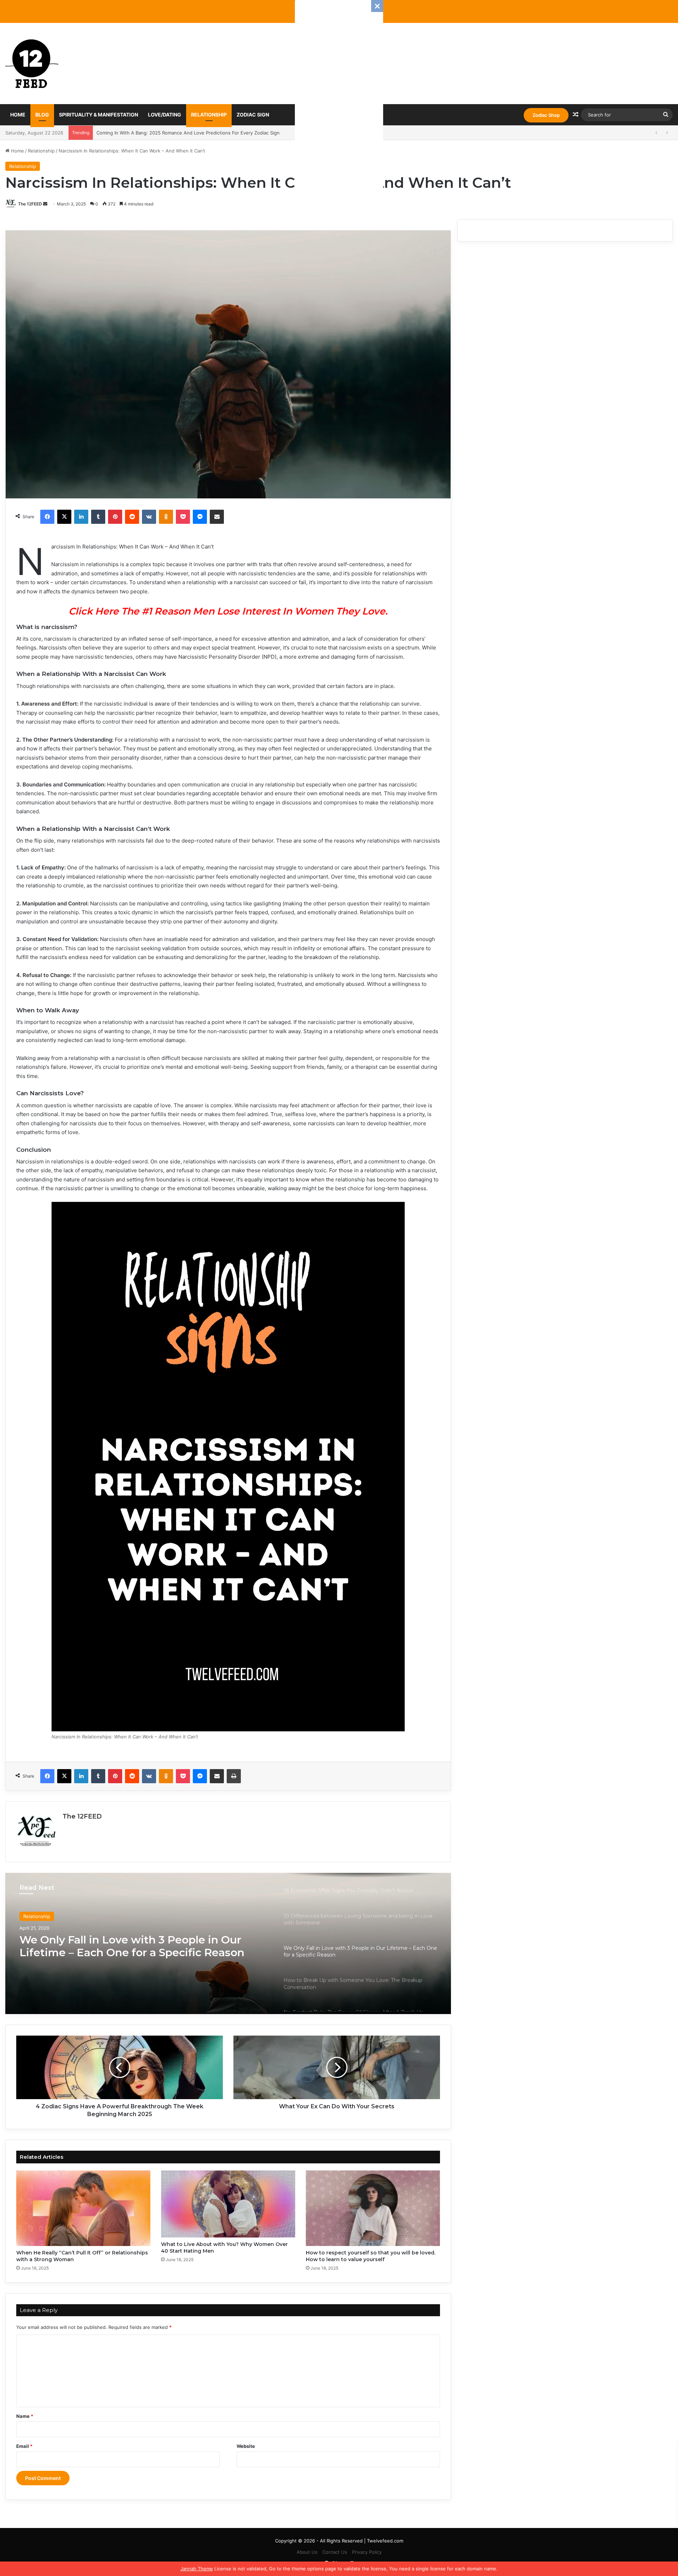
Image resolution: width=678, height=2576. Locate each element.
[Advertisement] (339, 106)
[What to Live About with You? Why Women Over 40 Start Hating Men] (228, 2204)
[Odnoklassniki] (166, 517)
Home (18, 115)
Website (246, 2446)
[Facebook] (47, 517)
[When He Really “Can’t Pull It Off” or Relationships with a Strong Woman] (83, 2208)
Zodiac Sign (253, 115)
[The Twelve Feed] (32, 64)
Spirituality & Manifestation (99, 115)
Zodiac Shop (546, 115)
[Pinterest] (115, 517)
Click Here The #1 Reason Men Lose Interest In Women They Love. (228, 611)
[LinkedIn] (81, 517)
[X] (64, 517)
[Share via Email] (217, 517)
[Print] (234, 1776)
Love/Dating (165, 115)
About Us (307, 2552)
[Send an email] (45, 204)
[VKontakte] (149, 517)
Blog (42, 115)
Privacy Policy (367, 2552)
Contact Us (335, 2552)
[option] (228, 1943)
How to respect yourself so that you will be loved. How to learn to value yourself (371, 2256)
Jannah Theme (197, 2569)
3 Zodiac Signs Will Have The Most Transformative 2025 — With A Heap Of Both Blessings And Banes (208, 133)
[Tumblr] (98, 517)
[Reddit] (132, 517)
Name (25, 2416)
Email (24, 2446)
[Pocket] (183, 517)
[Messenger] (200, 517)
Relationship (209, 115)
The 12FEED (30, 204)
